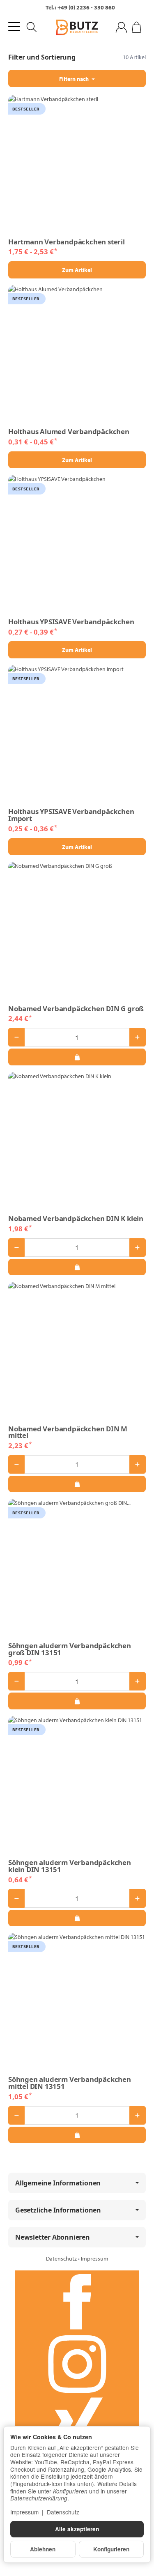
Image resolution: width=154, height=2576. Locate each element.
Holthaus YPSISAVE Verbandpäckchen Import (71, 815)
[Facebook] (77, 2302)
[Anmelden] (121, 27)
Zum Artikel (77, 270)
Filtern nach (75, 79)
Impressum (95, 2259)
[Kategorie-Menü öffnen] (14, 26)
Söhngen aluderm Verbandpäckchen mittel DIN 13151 (70, 2083)
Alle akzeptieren (77, 2529)
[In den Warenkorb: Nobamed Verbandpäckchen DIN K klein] (77, 1267)
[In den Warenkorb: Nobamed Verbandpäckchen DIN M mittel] (77, 1484)
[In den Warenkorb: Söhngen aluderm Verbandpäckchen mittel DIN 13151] (77, 2135)
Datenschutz (62, 2259)
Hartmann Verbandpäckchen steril (67, 242)
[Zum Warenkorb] (137, 27)
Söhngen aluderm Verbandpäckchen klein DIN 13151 (70, 1866)
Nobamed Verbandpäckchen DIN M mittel (68, 1433)
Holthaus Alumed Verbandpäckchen (69, 432)
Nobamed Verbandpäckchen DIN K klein (76, 1219)
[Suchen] (32, 27)
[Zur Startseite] (77, 28)
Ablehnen (43, 2549)
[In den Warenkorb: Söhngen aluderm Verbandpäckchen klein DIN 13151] (77, 1918)
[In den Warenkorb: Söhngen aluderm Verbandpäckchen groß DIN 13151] (77, 1701)
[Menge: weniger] (16, 1037)
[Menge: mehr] (138, 1037)
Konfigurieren (111, 2549)
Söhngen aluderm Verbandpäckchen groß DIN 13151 (70, 1649)
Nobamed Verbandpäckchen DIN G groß (76, 1009)
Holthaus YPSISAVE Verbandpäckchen (71, 622)
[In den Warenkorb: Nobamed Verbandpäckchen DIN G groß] (77, 1057)
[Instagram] (77, 2364)
